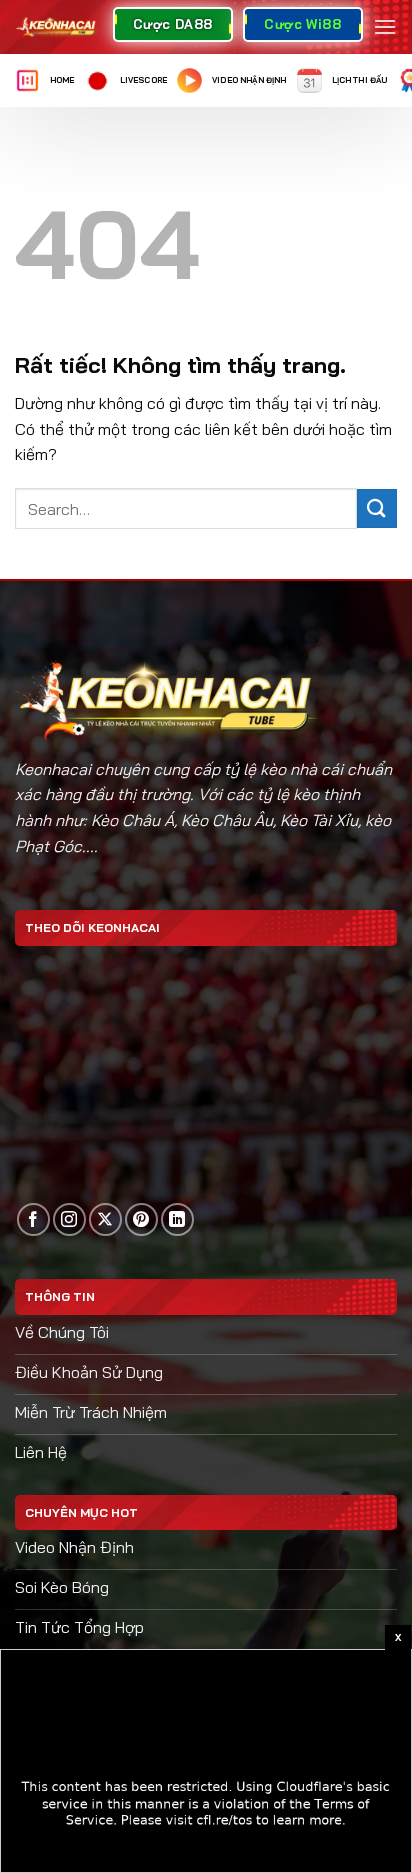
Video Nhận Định (249, 80)
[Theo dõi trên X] (105, 1219)
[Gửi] (377, 508)
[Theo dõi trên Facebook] (33, 1219)
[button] (385, 26)
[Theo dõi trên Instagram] (69, 1219)
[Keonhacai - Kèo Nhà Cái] (56, 27)
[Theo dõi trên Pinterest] (141, 1219)
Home (62, 80)
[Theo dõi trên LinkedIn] (177, 1219)
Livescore (143, 80)
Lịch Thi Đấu (360, 80)
